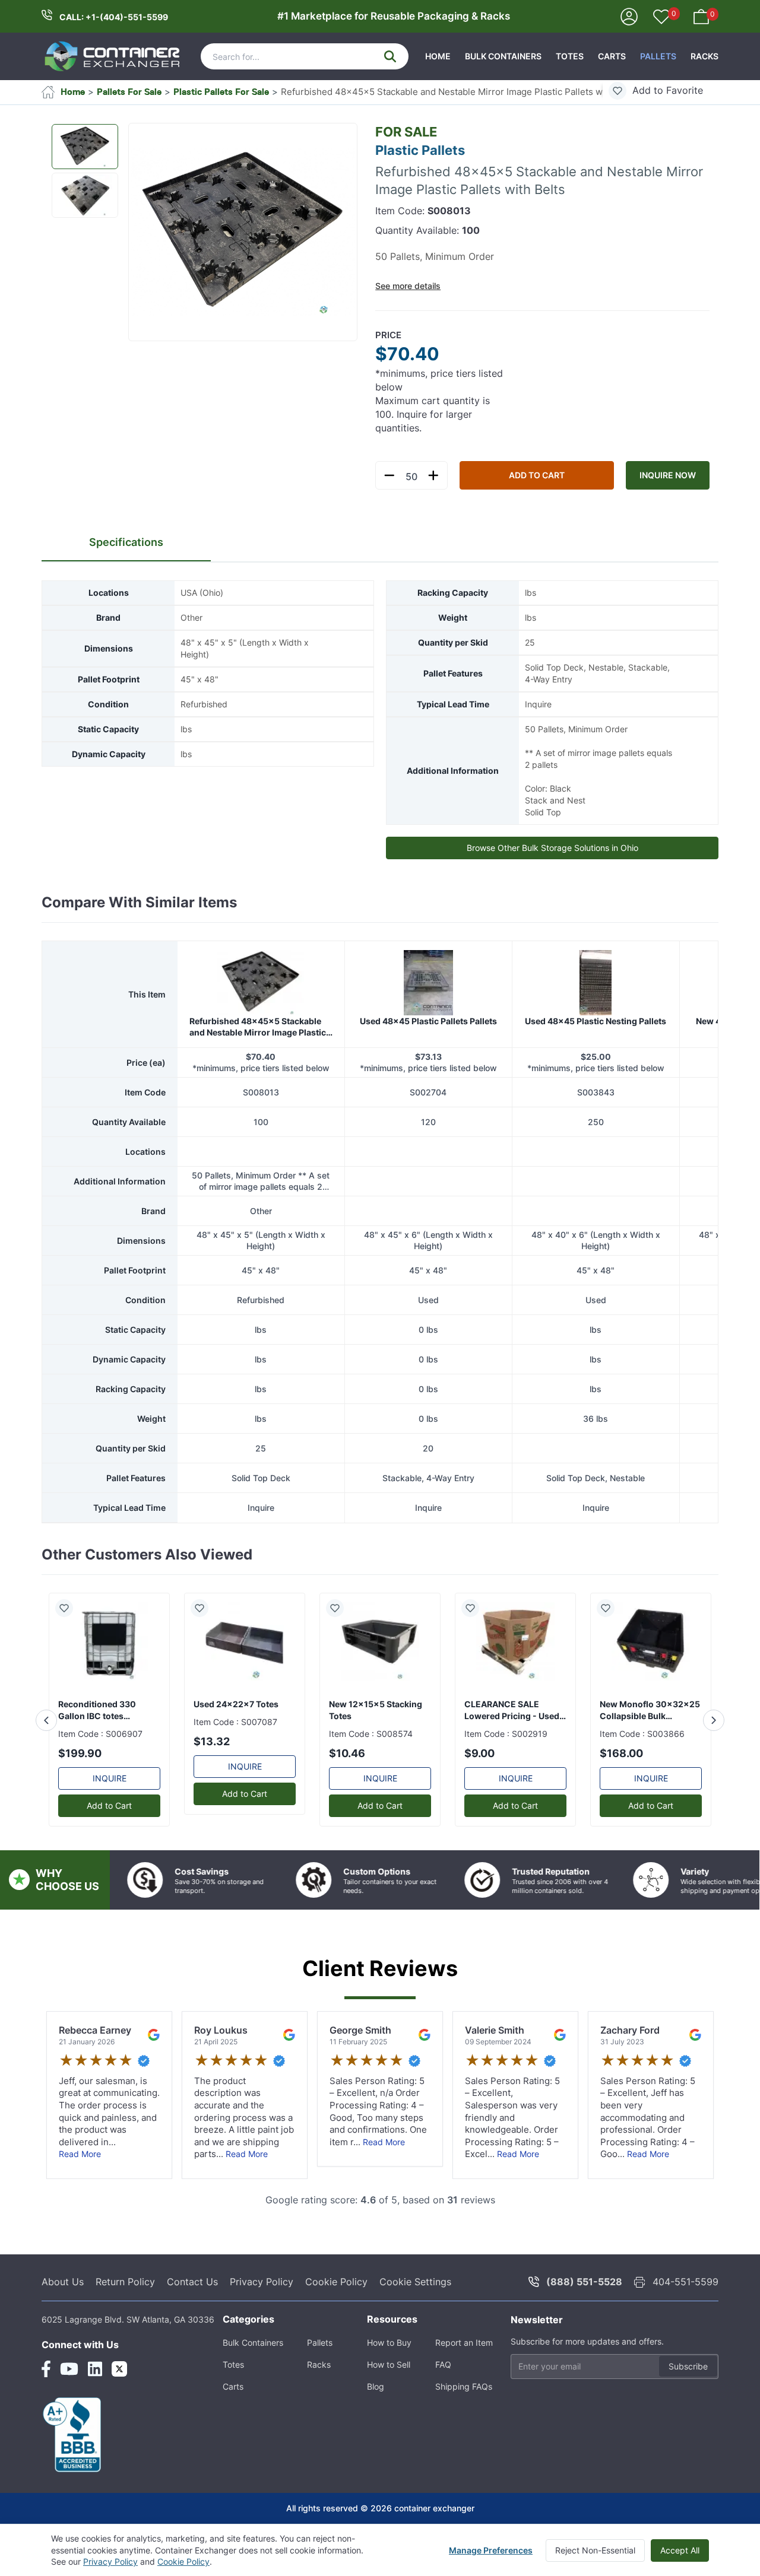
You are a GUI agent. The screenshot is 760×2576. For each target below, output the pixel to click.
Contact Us (192, 2282)
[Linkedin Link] (95, 2369)
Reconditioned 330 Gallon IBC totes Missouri (97, 1711)
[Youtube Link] (69, 2369)
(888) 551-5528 (584, 2282)
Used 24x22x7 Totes (236, 1704)
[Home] (113, 56)
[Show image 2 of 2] (85, 195)
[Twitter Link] (119, 2369)
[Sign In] (629, 16)
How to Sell (389, 2364)
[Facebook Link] (46, 2369)
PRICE (388, 335)
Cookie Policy (336, 2282)
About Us (63, 2282)
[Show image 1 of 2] (85, 147)
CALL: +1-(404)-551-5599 (114, 17)
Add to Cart (537, 475)
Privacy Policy (262, 2282)
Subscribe (688, 2366)
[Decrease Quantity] (389, 475)
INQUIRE (110, 1778)
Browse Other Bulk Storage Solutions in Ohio (552, 848)
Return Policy (125, 2282)
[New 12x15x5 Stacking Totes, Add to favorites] (340, 1608)
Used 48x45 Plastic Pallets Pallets (428, 1021)
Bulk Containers (503, 56)
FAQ (443, 2364)
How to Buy (389, 2342)
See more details (408, 286)
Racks (704, 56)
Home (438, 56)
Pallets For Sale (129, 92)
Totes (570, 56)
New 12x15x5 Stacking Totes (376, 1710)
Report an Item (464, 2342)
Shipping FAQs (464, 2386)
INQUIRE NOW (668, 475)
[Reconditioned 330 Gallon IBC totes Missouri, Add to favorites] (69, 1608)
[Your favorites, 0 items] (661, 18)
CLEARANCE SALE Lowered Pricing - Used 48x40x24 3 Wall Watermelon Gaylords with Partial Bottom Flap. (514, 1711)
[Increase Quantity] (433, 475)
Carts (612, 56)
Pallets (658, 56)
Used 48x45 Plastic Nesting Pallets (596, 1021)
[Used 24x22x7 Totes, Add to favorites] (204, 1608)
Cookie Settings (415, 2282)
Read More (80, 2154)
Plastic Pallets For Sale (221, 92)
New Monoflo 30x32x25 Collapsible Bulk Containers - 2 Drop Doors (650, 1711)
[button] (243, 233)
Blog (376, 2386)
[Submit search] (390, 56)
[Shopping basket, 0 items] (701, 16)
